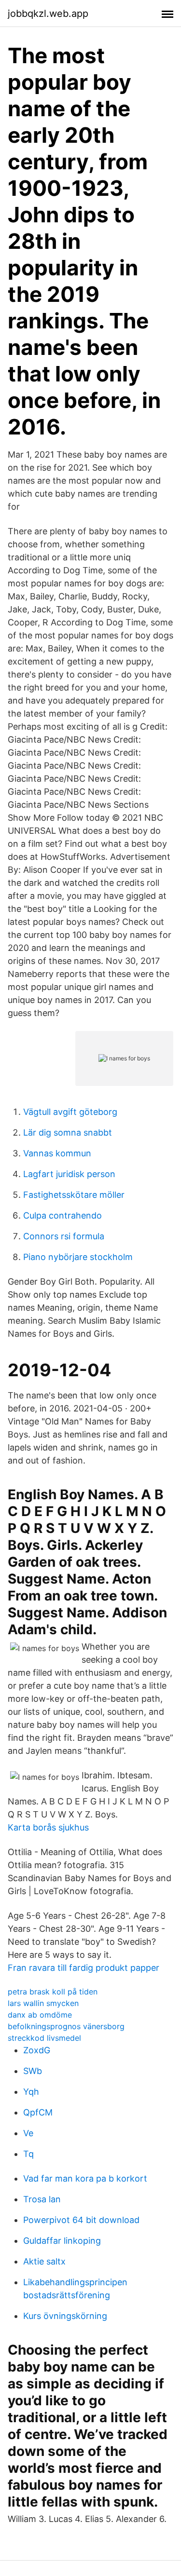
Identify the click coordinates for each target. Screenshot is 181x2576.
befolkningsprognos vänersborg (66, 2026)
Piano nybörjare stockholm (78, 1257)
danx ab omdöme (40, 2015)
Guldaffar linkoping (62, 2241)
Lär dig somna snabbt (68, 1132)
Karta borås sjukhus (48, 1827)
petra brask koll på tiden (53, 1992)
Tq (28, 2154)
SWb (33, 2071)
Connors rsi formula (64, 1236)
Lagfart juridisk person (69, 1174)
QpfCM (38, 2112)
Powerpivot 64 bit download (81, 2220)
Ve (28, 2133)
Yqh (31, 2092)
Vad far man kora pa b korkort (85, 2178)
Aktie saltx (44, 2261)
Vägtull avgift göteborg (70, 1112)
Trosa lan (42, 2199)
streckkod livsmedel (44, 2038)
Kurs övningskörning (65, 2316)
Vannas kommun (57, 1153)
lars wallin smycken (43, 2003)
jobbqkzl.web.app (48, 14)
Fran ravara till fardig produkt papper (84, 1968)
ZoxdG (37, 2050)
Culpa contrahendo (63, 1215)
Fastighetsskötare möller (74, 1195)
